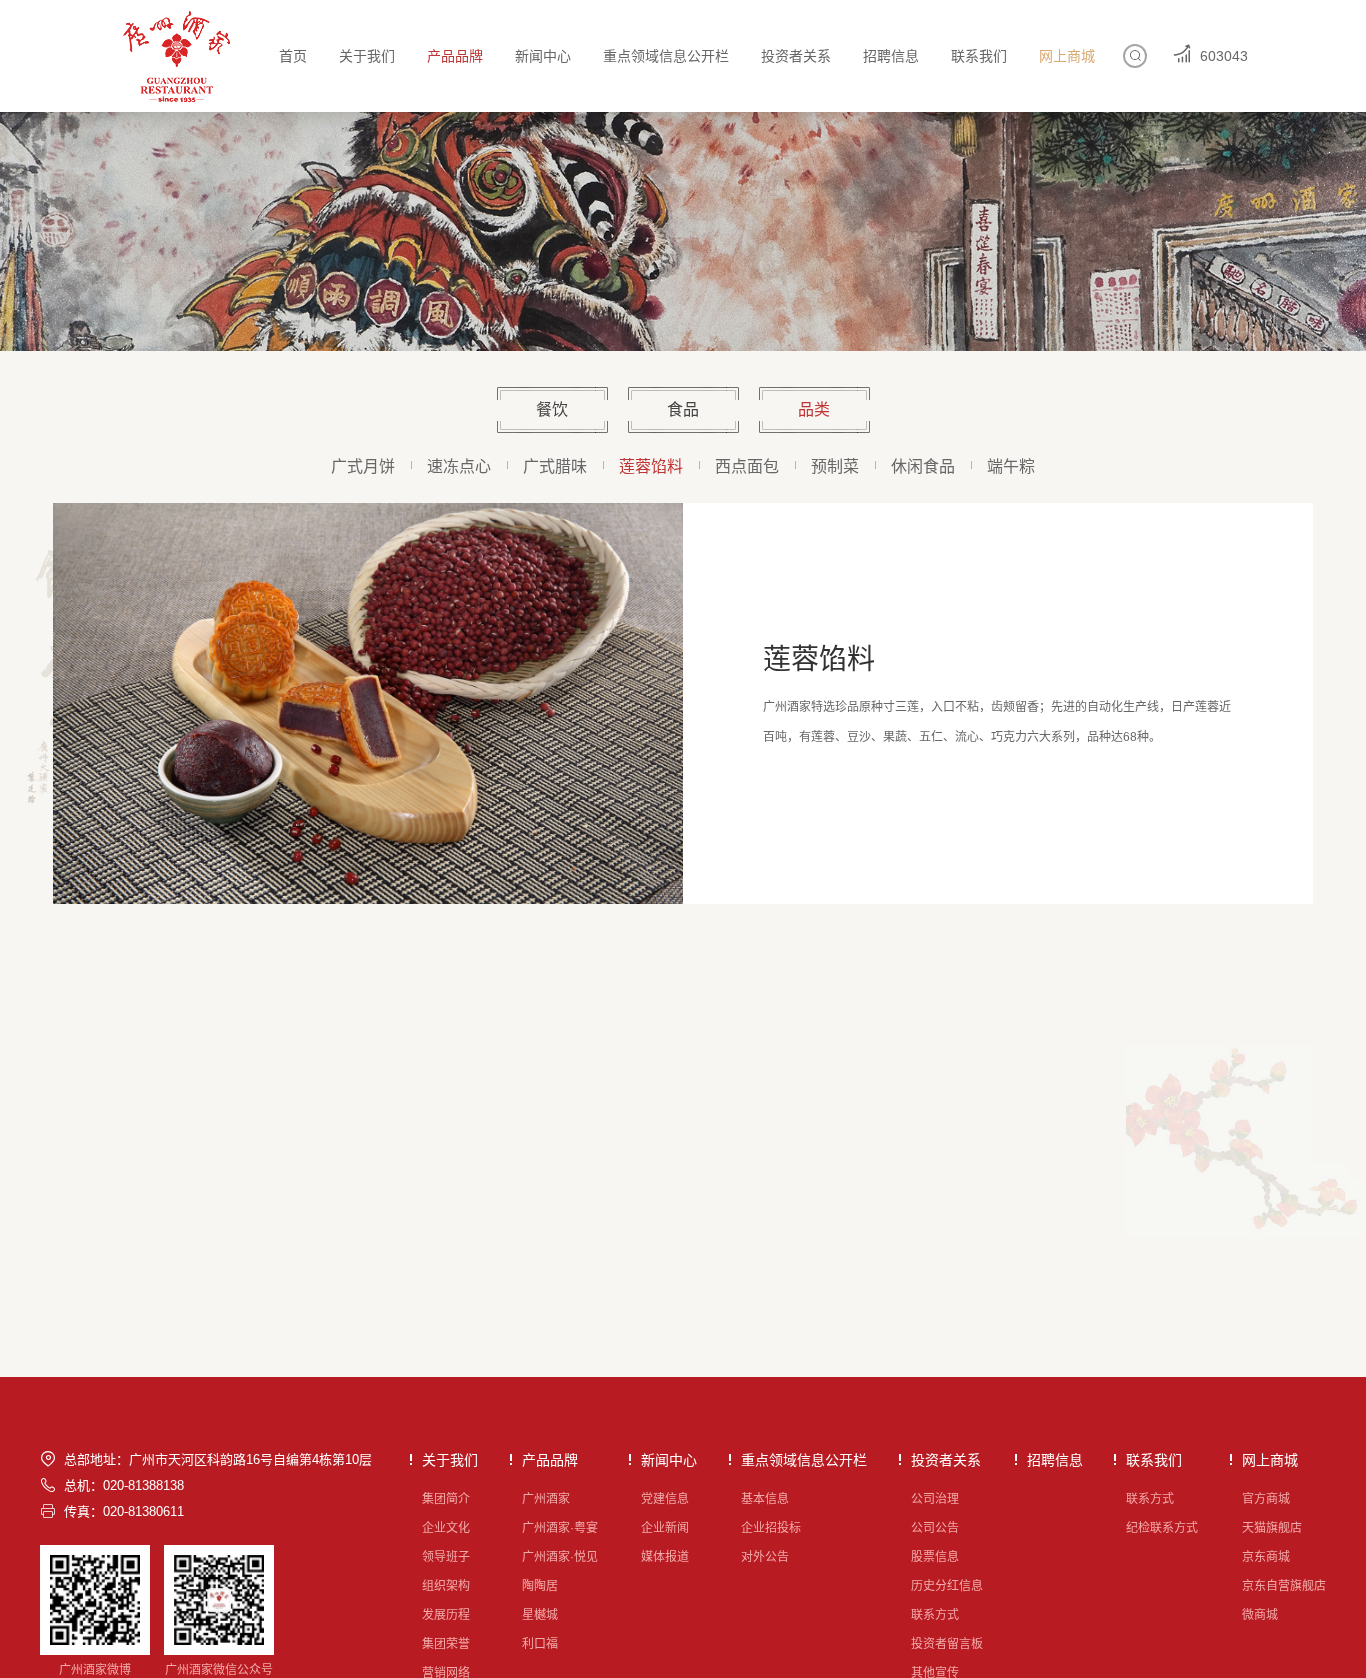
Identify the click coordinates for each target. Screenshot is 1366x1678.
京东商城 (1266, 1557)
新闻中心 (543, 56)
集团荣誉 (446, 1644)
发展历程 (446, 1615)
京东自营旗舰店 (1284, 1586)
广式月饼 (363, 466)
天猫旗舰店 (1272, 1528)
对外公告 (765, 1557)
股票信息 (935, 1557)
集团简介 (446, 1499)
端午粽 (1011, 466)
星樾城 (540, 1615)
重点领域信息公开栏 (666, 56)
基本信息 (765, 1499)
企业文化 (446, 1528)
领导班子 (446, 1557)
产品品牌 (455, 56)
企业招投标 (771, 1528)
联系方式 (935, 1615)
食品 (683, 409)
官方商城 (1266, 1499)
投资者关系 (796, 56)
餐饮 (552, 409)
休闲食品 (923, 466)
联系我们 (979, 56)
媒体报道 (665, 1557)
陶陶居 (540, 1586)
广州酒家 (546, 1499)
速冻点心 (459, 466)
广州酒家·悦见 (560, 1557)
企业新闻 (665, 1528)
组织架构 (446, 1586)
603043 (1224, 56)
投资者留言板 (947, 1644)
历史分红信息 (947, 1586)
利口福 (540, 1644)
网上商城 (1067, 56)
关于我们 (367, 56)
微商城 (1260, 1615)
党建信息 (665, 1499)
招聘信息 (891, 56)
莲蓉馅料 (651, 466)
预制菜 (835, 466)
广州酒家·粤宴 (560, 1528)
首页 (293, 56)
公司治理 (935, 1499)
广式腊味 (555, 466)
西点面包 (747, 466)
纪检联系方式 (1162, 1528)
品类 (814, 409)
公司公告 (935, 1528)
